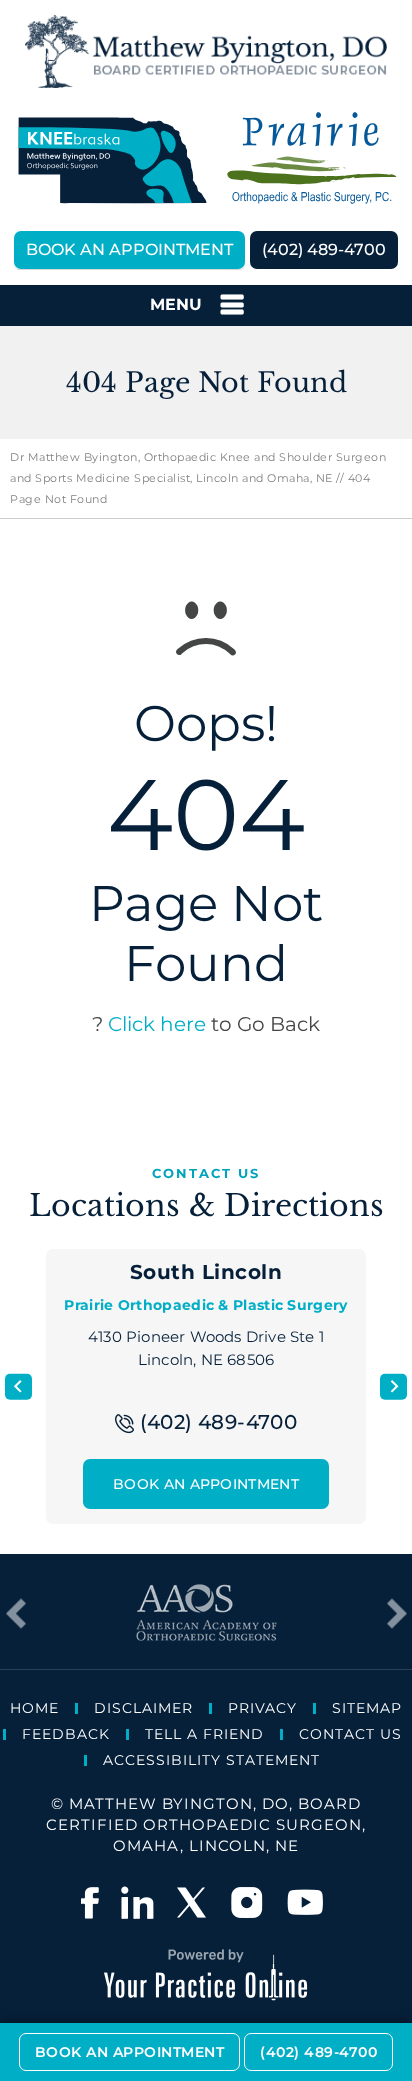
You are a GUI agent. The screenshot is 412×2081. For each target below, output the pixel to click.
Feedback (66, 1734)
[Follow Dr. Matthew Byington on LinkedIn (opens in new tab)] (137, 1902)
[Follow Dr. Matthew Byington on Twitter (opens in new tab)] (193, 1902)
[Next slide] (393, 1386)
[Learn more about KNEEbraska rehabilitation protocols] (111, 159)
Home (34, 1708)
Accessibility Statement (211, 1760)
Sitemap (367, 1708)
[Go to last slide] (18, 1386)
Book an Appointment (129, 249)
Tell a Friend (204, 1734)
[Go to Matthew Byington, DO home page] (206, 51)
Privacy (262, 1708)
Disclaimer (143, 1708)
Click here (157, 1024)
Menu (176, 304)
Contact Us (350, 1734)
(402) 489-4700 (324, 249)
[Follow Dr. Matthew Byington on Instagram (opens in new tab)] (249, 1902)
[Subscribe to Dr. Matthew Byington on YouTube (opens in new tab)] (305, 1902)
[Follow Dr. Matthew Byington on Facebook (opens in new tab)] (90, 1902)
